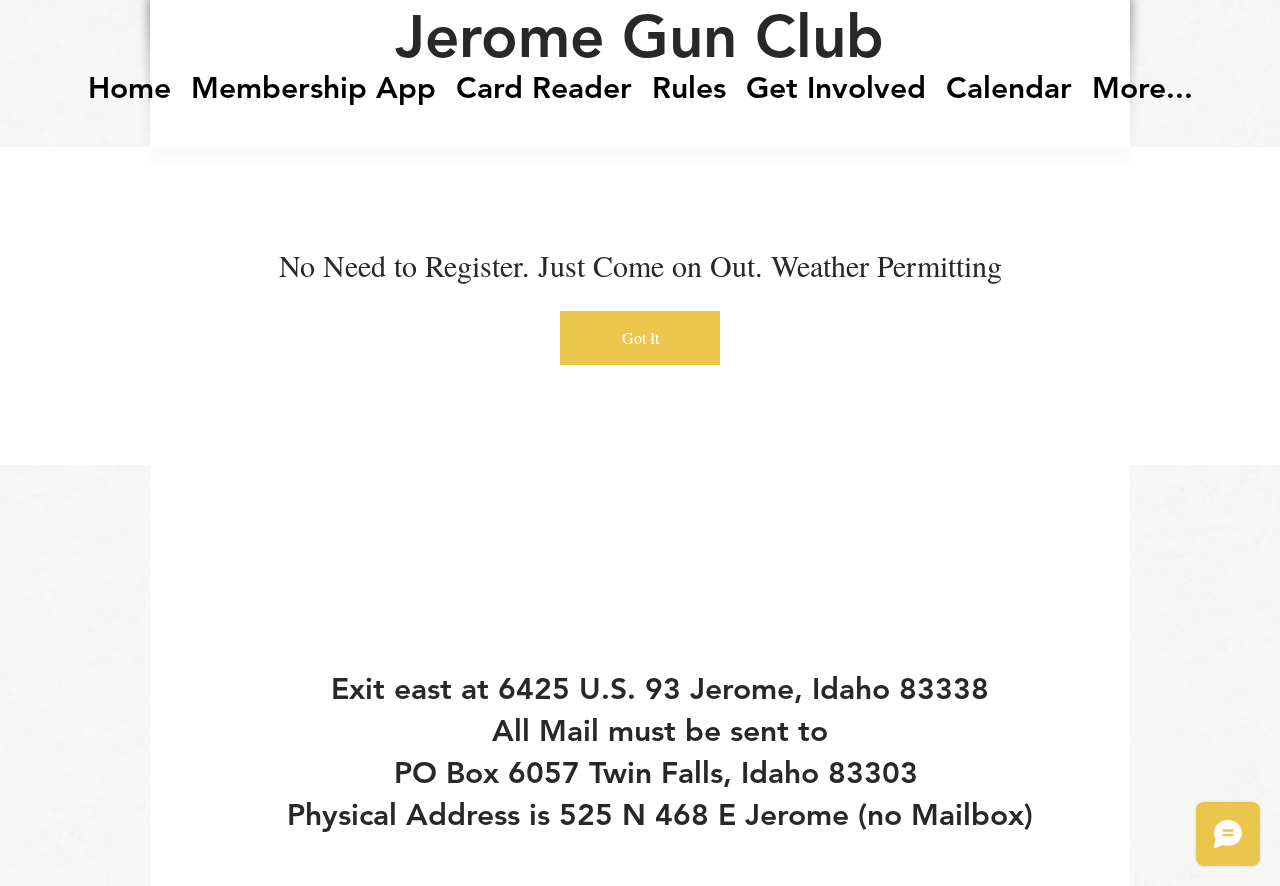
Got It (640, 337)
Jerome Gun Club (639, 36)
